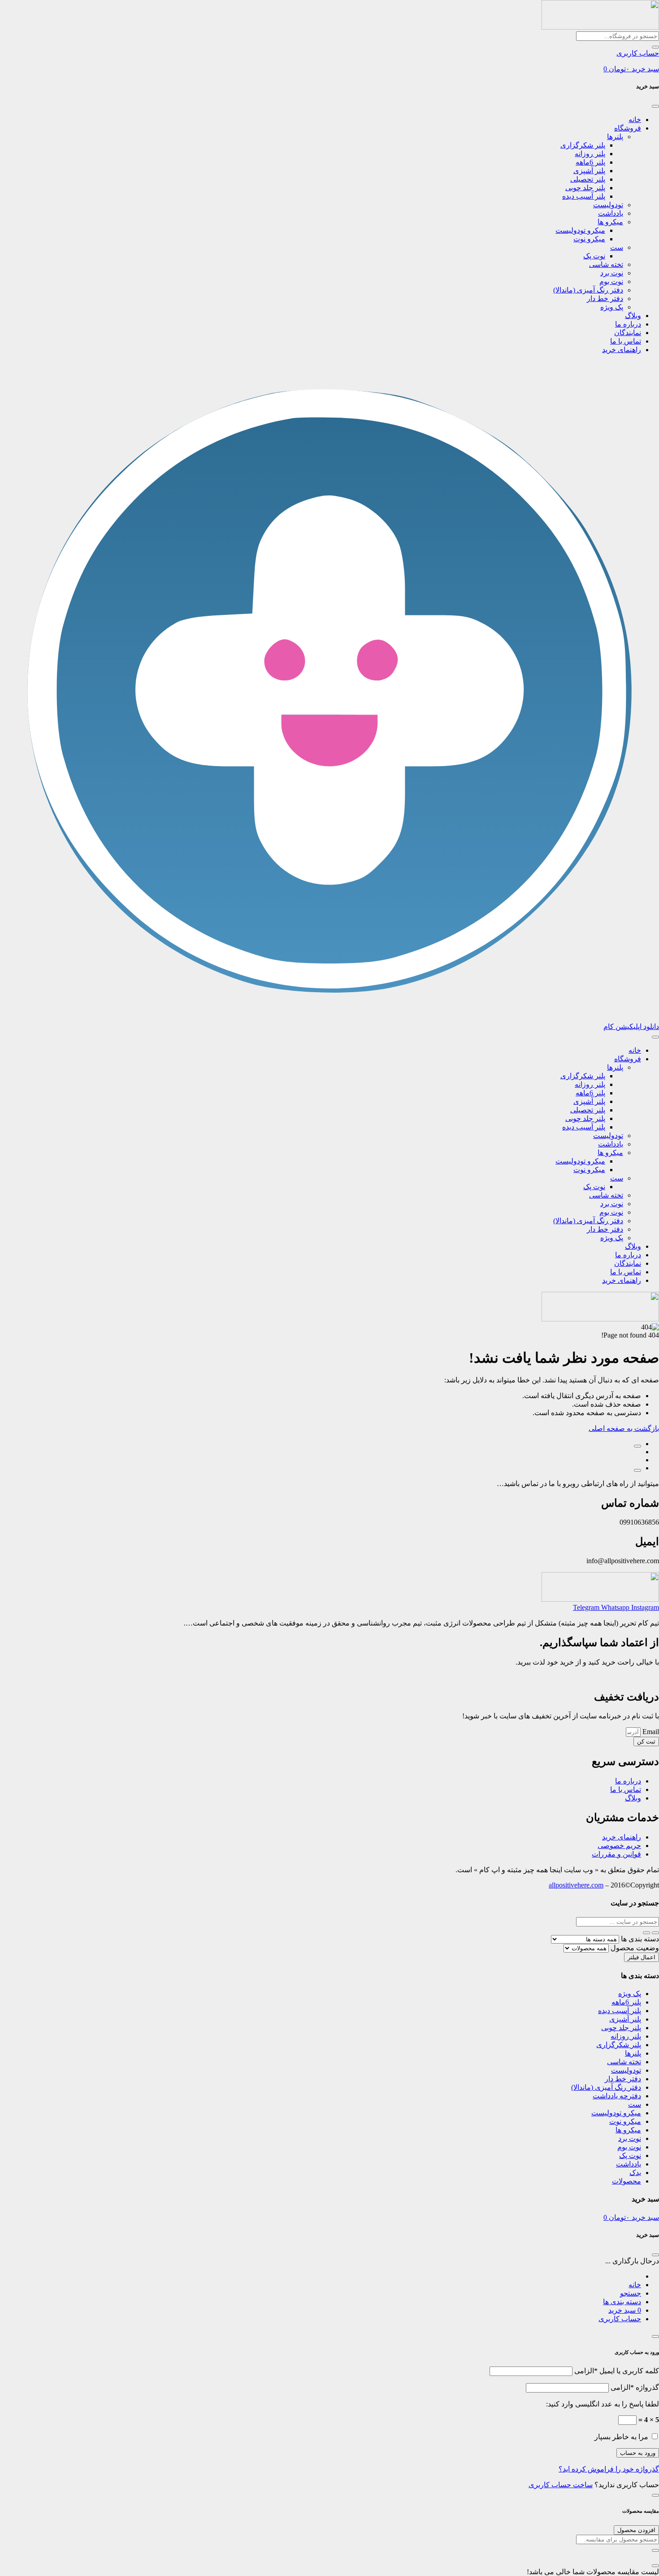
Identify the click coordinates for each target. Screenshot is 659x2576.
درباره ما (628, 324)
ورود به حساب (638, 2453)
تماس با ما (626, 341)
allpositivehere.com (576, 1885)
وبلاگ (633, 316)
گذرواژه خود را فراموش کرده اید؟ (609, 2469)
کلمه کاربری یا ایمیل (617, 2371)
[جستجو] (655, 47)
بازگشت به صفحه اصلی (624, 1428)
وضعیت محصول (635, 1948)
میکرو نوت (589, 239)
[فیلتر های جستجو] (655, 1933)
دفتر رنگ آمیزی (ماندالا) (588, 290)
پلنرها (615, 137)
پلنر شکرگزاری (583, 145)
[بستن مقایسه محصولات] (655, 2566)
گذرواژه (635, 2387)
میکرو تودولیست (580, 230)
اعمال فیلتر (642, 1957)
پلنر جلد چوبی (585, 188)
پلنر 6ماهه (590, 162)
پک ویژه (612, 307)
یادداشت (611, 213)
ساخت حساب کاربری (561, 2485)
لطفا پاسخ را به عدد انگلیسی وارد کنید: (603, 2404)
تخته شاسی (606, 264)
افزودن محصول (636, 2530)
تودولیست (608, 205)
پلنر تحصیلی (588, 179)
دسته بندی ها (640, 1939)
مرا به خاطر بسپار (621, 2437)
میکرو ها (610, 222)
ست (617, 247)
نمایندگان (628, 333)
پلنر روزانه (590, 154)
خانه (635, 120)
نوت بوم (611, 281)
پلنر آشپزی (589, 171)
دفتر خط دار (605, 299)
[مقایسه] (637, 1446)
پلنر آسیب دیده (584, 196)
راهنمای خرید (622, 350)
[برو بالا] (637, 1470)
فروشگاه (628, 128)
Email (650, 1732)
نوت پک (594, 256)
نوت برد (612, 273)
